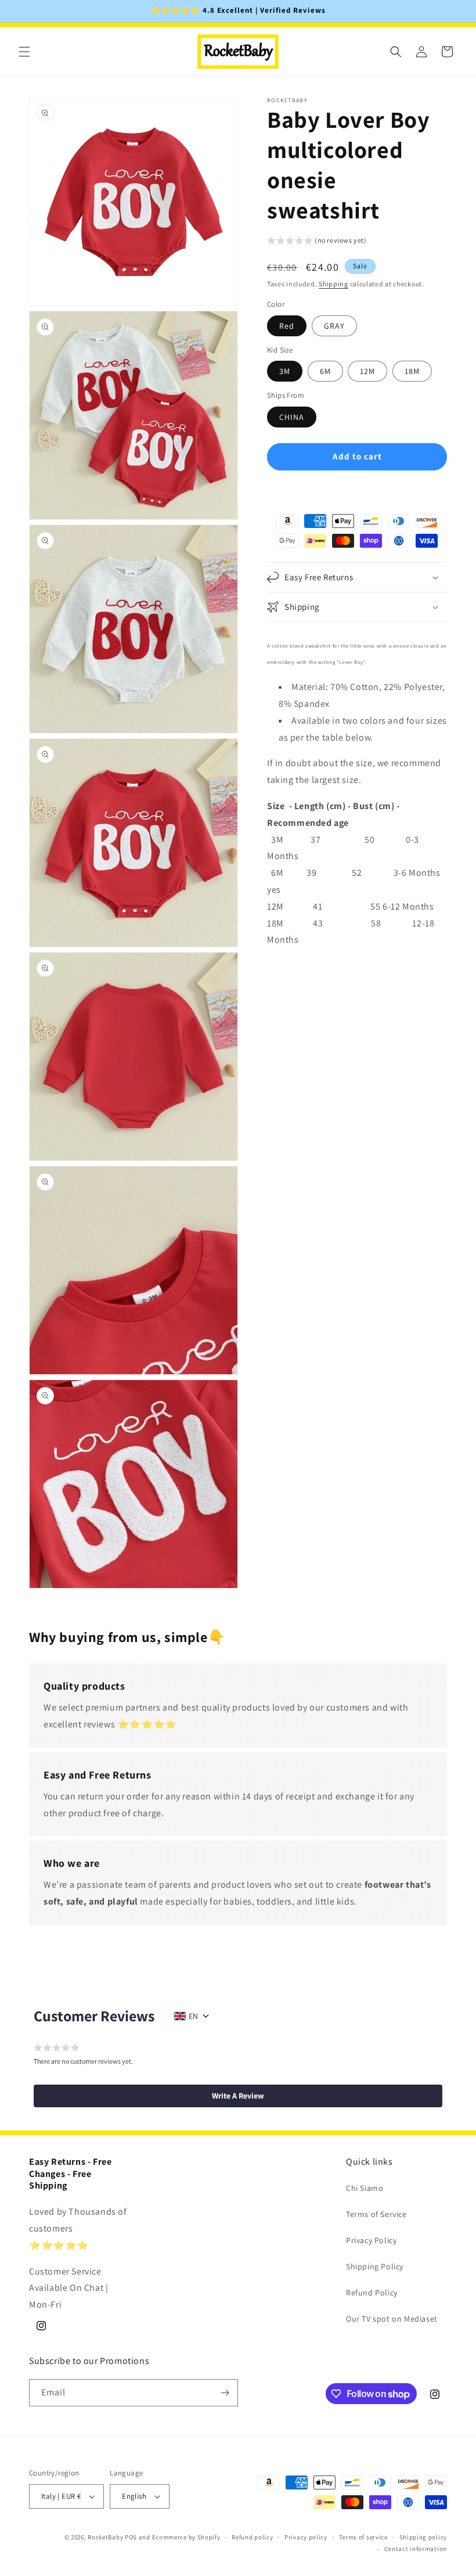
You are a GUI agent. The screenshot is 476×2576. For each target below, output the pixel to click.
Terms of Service (376, 2214)
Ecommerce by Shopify (186, 2537)
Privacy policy (306, 2537)
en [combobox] (193, 2016)
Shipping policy (423, 2537)
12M (367, 371)
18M (412, 371)
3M (285, 371)
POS (131, 2537)
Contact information (416, 2549)
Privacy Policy (371, 2240)
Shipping (333, 284)
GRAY (334, 326)
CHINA (292, 417)
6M (325, 371)
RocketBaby (105, 2537)
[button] (24, 52)
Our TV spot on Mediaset (392, 2319)
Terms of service (363, 2537)
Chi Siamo (365, 2188)
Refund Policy (372, 2293)
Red (287, 326)
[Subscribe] (225, 2393)
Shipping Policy (375, 2266)
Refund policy (252, 2537)
